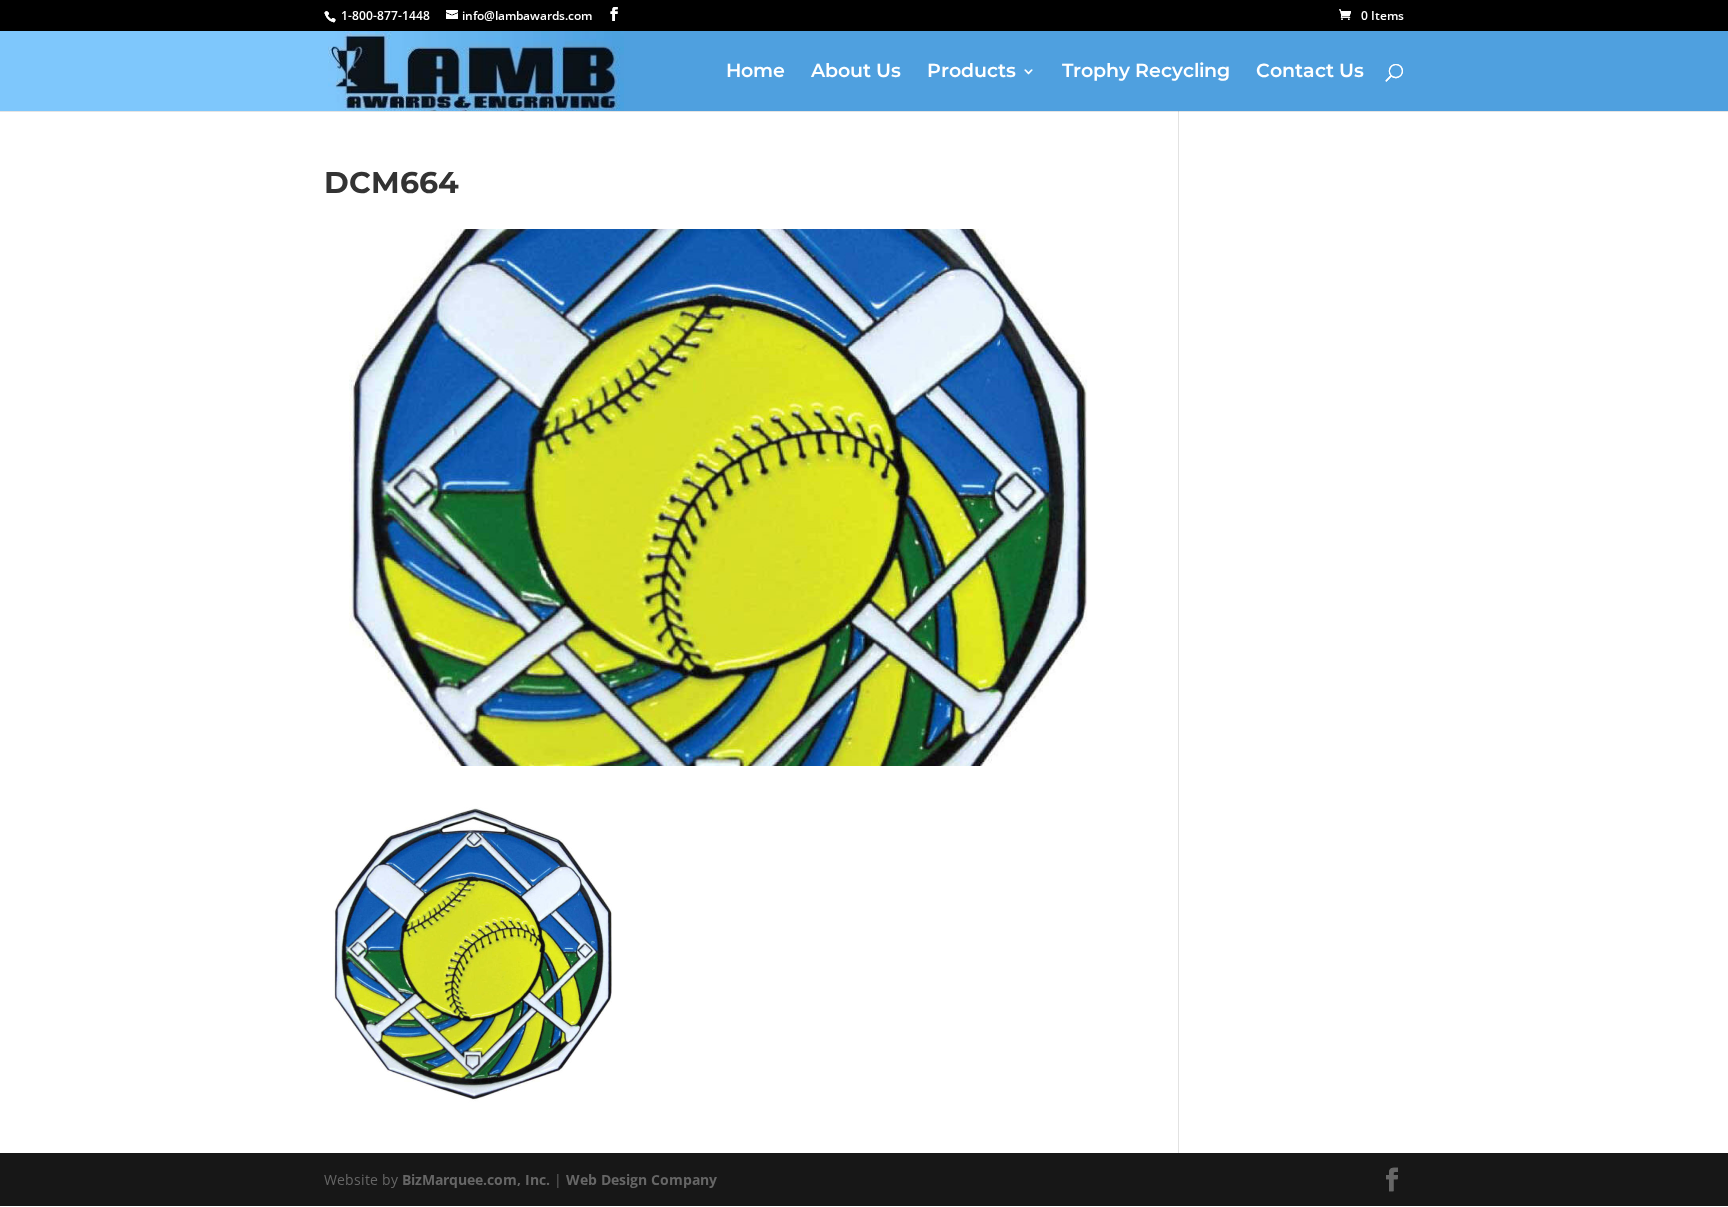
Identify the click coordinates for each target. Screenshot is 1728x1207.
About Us (856, 73)
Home (755, 73)
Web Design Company (641, 1179)
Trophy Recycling (1146, 73)
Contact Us (1310, 73)
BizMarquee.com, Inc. (476, 1179)
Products (971, 73)
